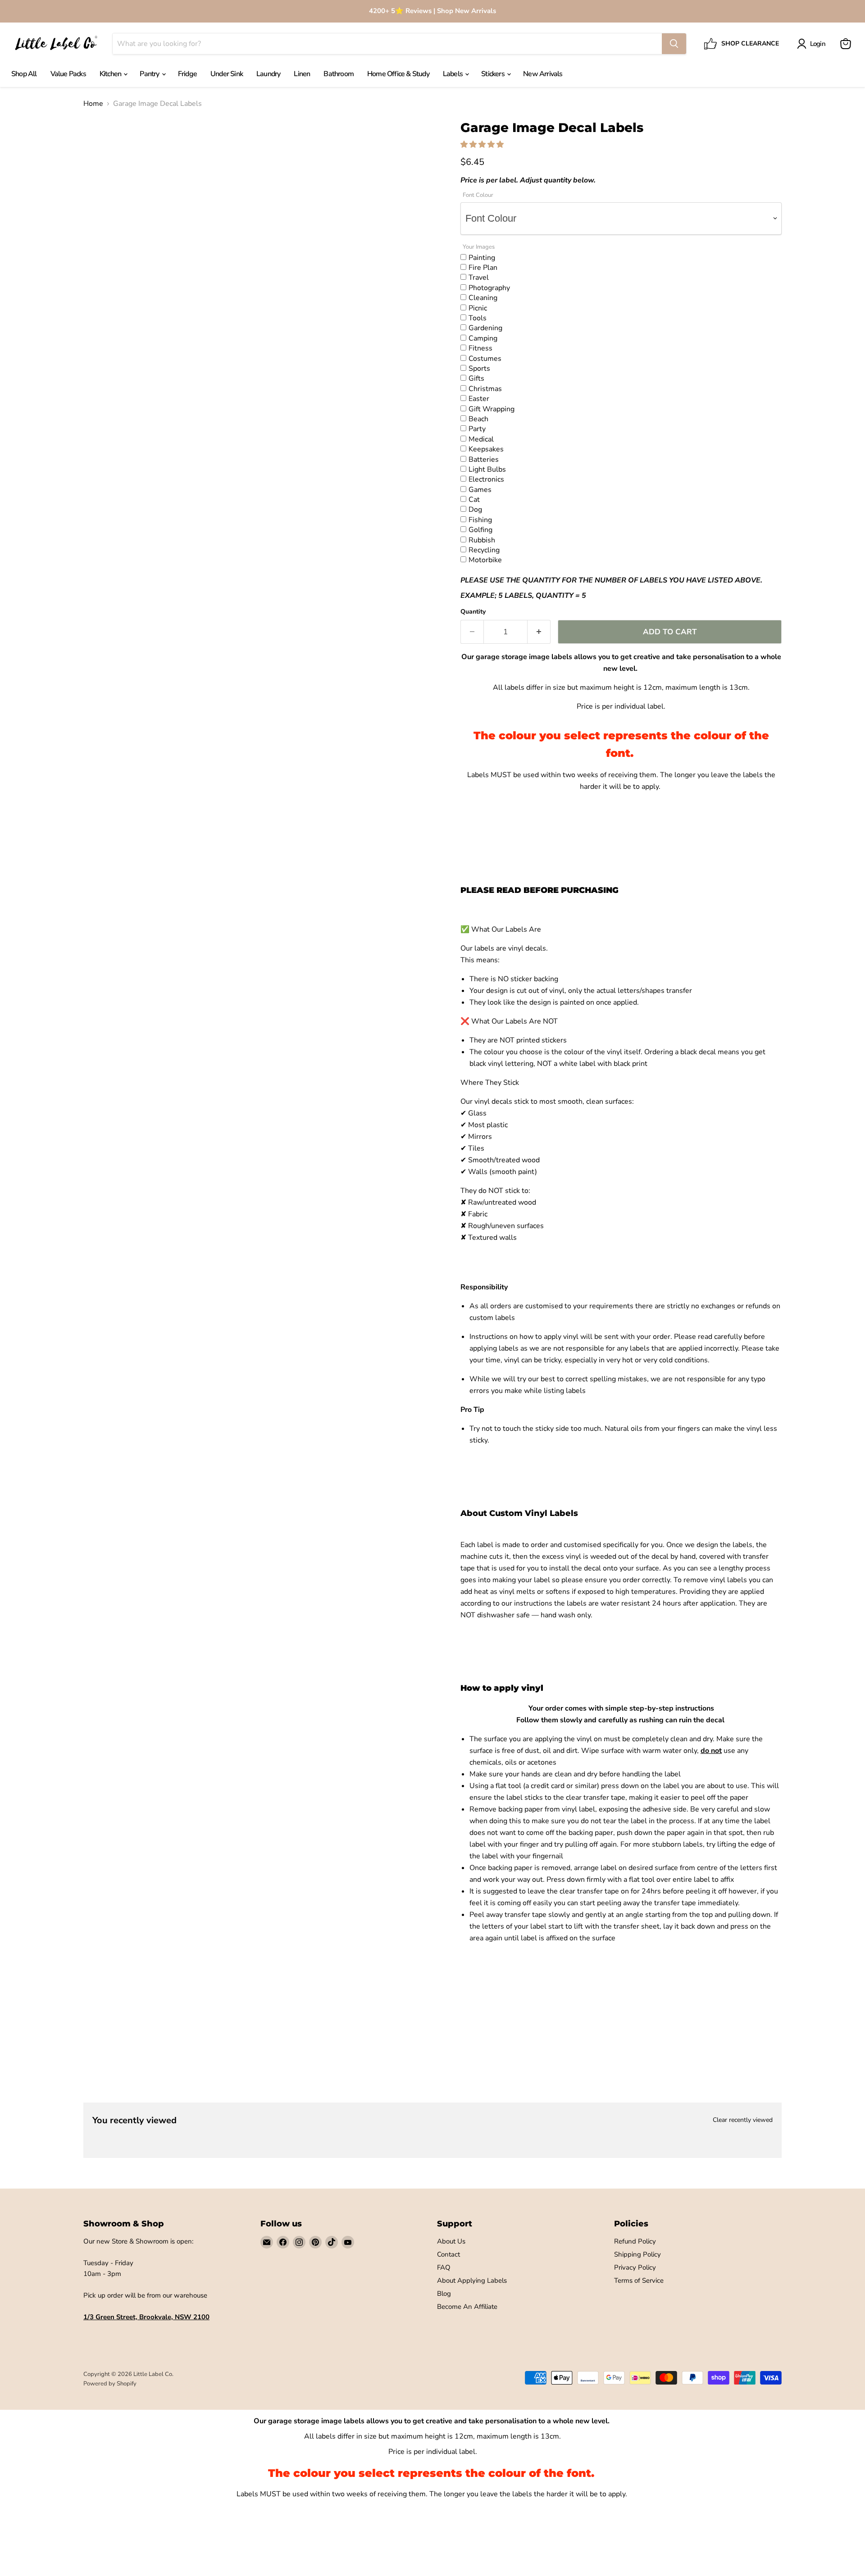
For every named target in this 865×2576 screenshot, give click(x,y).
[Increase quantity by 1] (539, 632)
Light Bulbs (487, 469)
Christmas (485, 388)
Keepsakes (486, 449)
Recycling (484, 550)
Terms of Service (639, 2280)
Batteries (484, 459)
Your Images (479, 247)
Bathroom (339, 74)
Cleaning (483, 297)
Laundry (268, 74)
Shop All (24, 74)
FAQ (444, 2267)
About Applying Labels (472, 2280)
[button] (483, 145)
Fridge (187, 74)
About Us (451, 2241)
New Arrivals (543, 74)
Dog (475, 509)
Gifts (476, 378)
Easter (479, 398)
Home (93, 104)
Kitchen (111, 74)
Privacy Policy (635, 2267)
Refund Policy (635, 2241)
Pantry (150, 74)
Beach (478, 419)
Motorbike (485, 560)
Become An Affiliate (467, 2307)
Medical (481, 439)
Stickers (494, 74)
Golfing (480, 529)
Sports (479, 368)
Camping (483, 338)
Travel (479, 277)
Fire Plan (483, 267)
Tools (478, 318)
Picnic (478, 308)
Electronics (486, 479)
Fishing (480, 519)
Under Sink (227, 74)
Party (477, 428)
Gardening (485, 328)
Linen (302, 74)
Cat (474, 499)
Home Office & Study (398, 74)
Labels (453, 74)
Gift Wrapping (492, 409)
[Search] (674, 44)
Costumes (485, 358)
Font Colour (478, 195)
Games (480, 489)
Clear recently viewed (743, 2120)
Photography (489, 287)
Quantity (473, 612)
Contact (448, 2254)
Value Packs (68, 74)
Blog (444, 2294)
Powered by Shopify (110, 2384)
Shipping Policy (637, 2254)
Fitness (480, 348)
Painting (482, 257)
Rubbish (482, 540)
